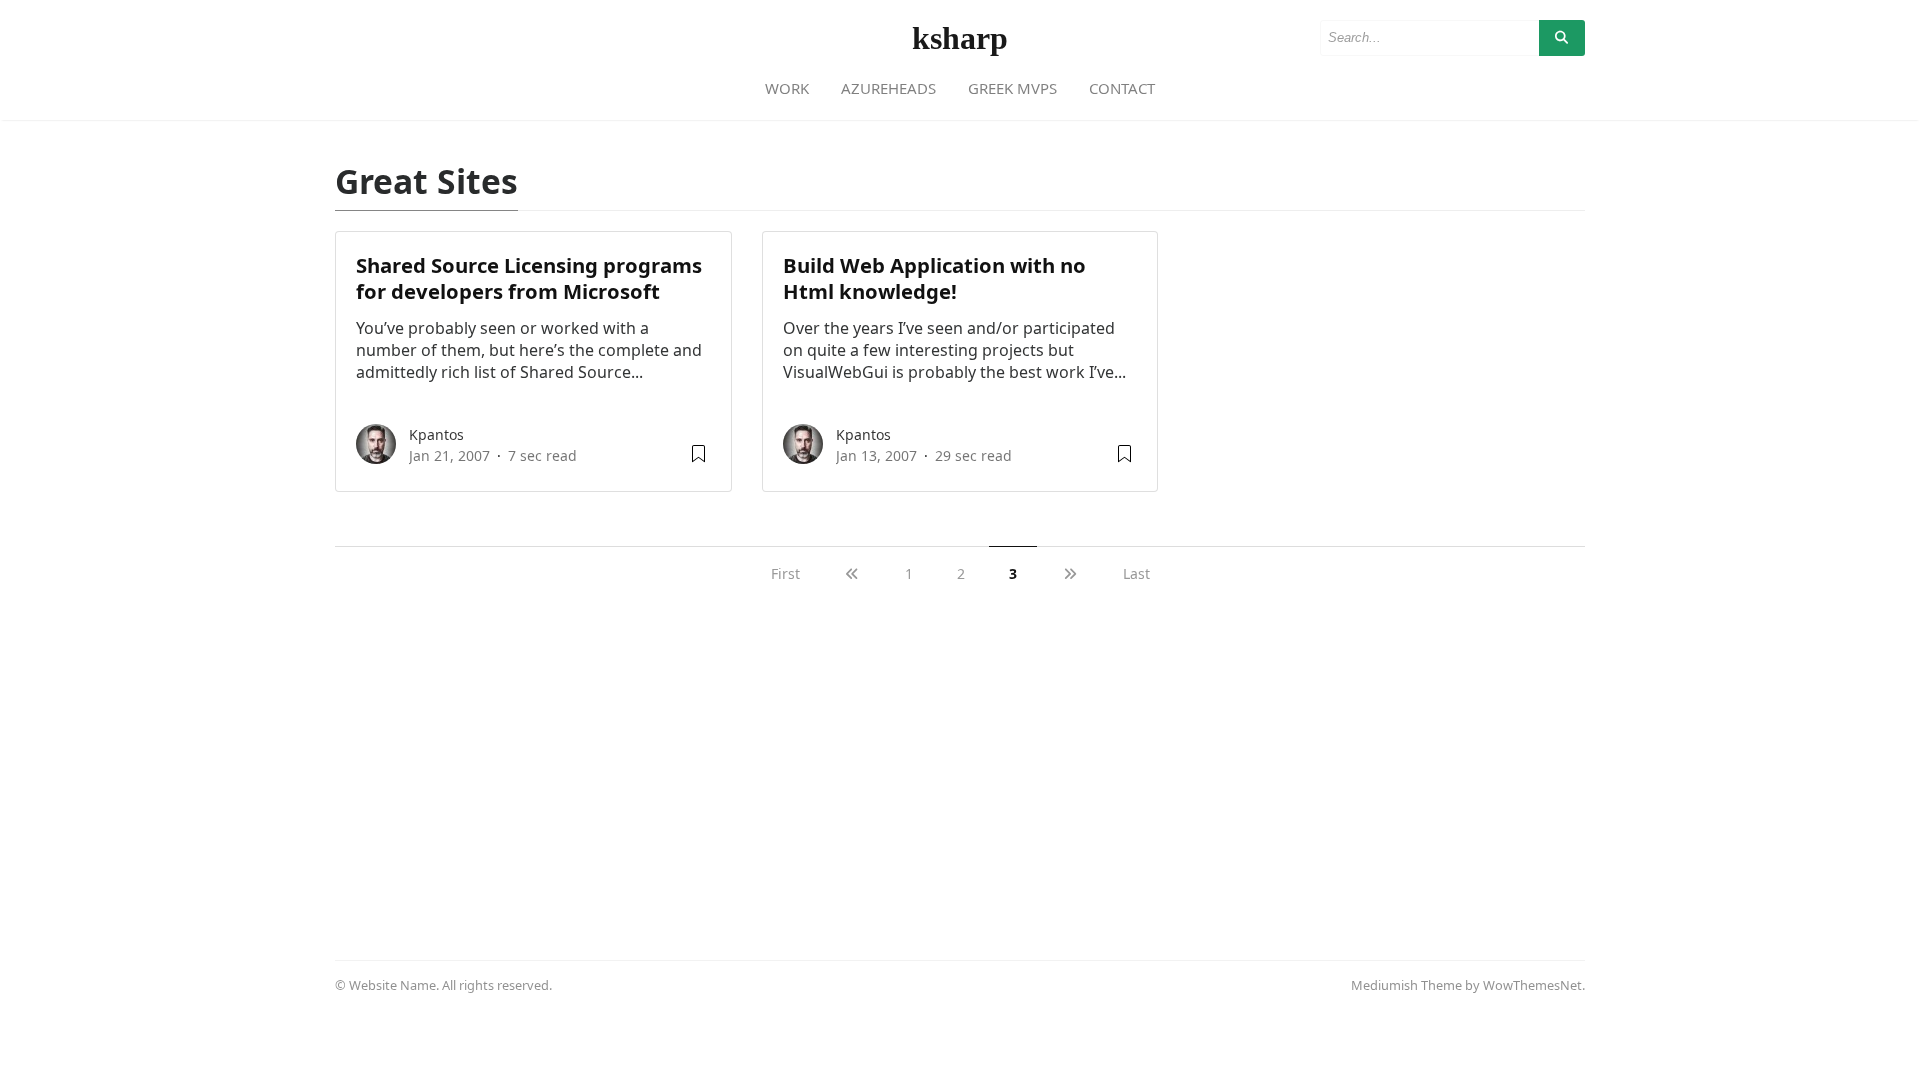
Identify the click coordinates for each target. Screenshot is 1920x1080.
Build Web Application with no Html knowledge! (934, 278)
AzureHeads (888, 88)
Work (787, 88)
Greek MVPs (1012, 88)
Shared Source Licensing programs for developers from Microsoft (529, 278)
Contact (1122, 88)
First (785, 573)
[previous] (853, 573)
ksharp (960, 38)
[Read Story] (698, 460)
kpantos (436, 434)
